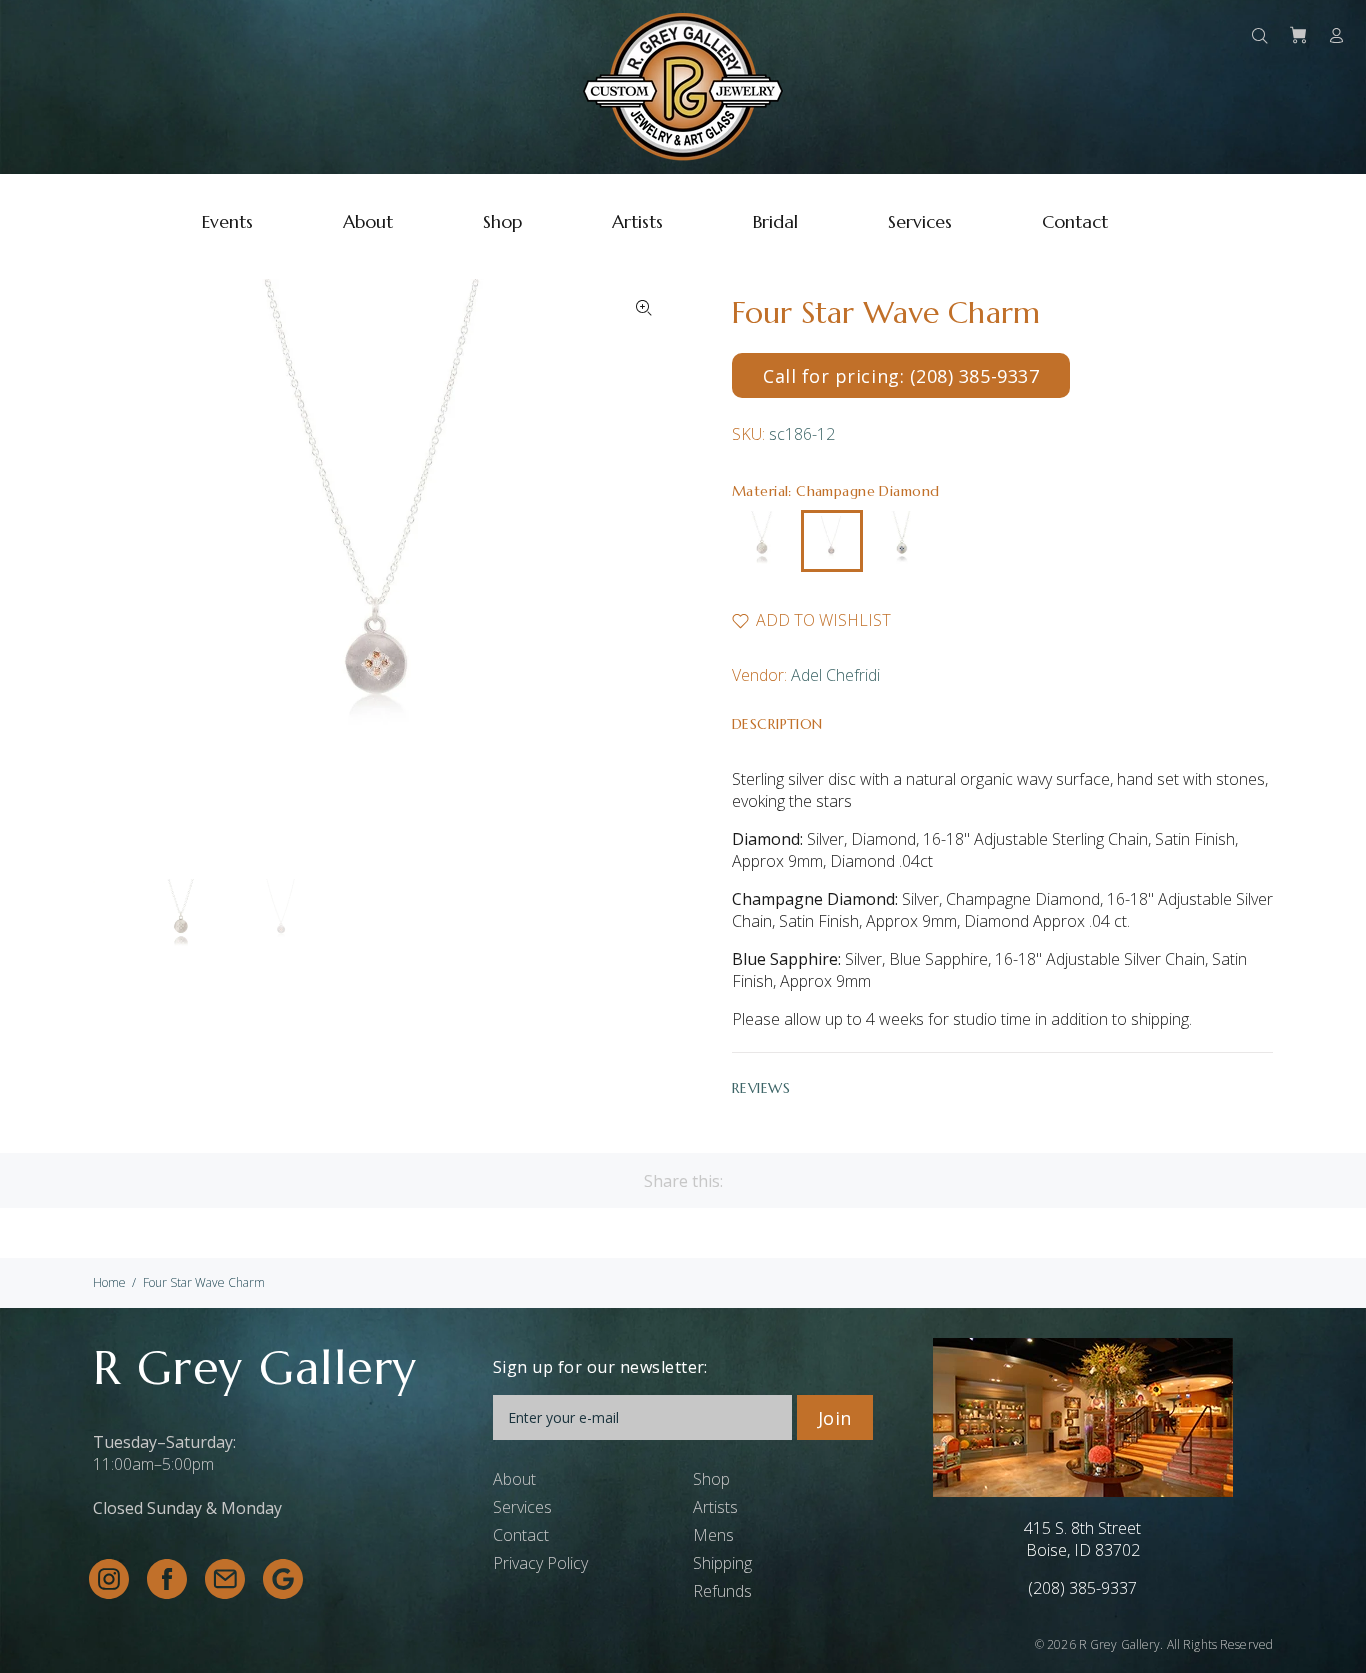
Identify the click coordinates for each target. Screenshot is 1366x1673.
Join (835, 1418)
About (514, 1479)
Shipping (722, 1563)
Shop (711, 1479)
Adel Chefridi (835, 675)
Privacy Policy (540, 1563)
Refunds (722, 1591)
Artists (715, 1507)
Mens (713, 1535)
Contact (521, 1535)
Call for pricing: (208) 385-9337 (901, 376)
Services (522, 1507)
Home (109, 1282)
